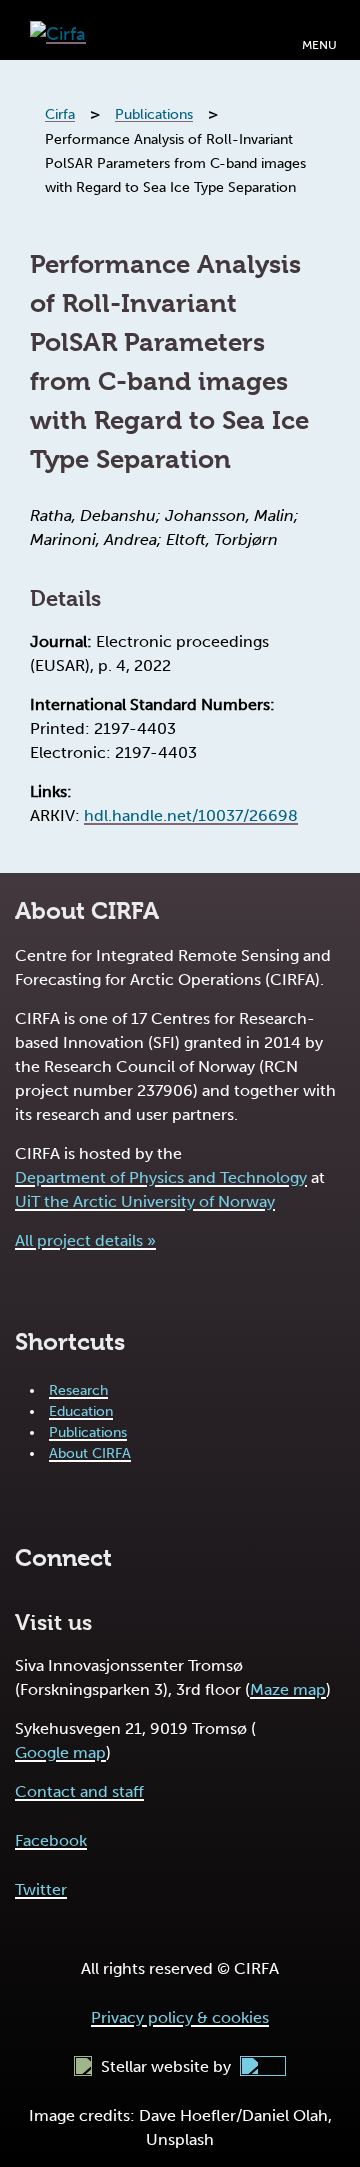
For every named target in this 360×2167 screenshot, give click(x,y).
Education (81, 1411)
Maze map (288, 1689)
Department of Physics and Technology (161, 1177)
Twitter (41, 1889)
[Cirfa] (58, 29)
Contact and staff (79, 1791)
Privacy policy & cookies (180, 2017)
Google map (60, 1752)
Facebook (51, 1840)
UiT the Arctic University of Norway (145, 1201)
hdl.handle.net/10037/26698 (191, 815)
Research (78, 1390)
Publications (88, 1432)
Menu (319, 45)
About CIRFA (90, 1453)
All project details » (85, 1240)
